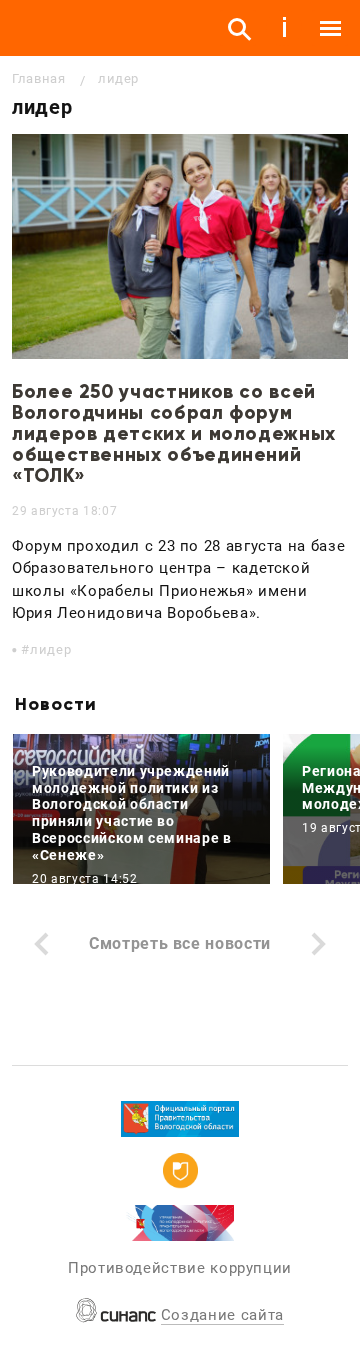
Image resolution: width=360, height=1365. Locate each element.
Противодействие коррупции (180, 1268)
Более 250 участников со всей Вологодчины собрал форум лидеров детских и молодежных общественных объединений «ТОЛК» (174, 433)
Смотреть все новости (180, 943)
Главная (38, 78)
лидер (50, 649)
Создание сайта (222, 1315)
